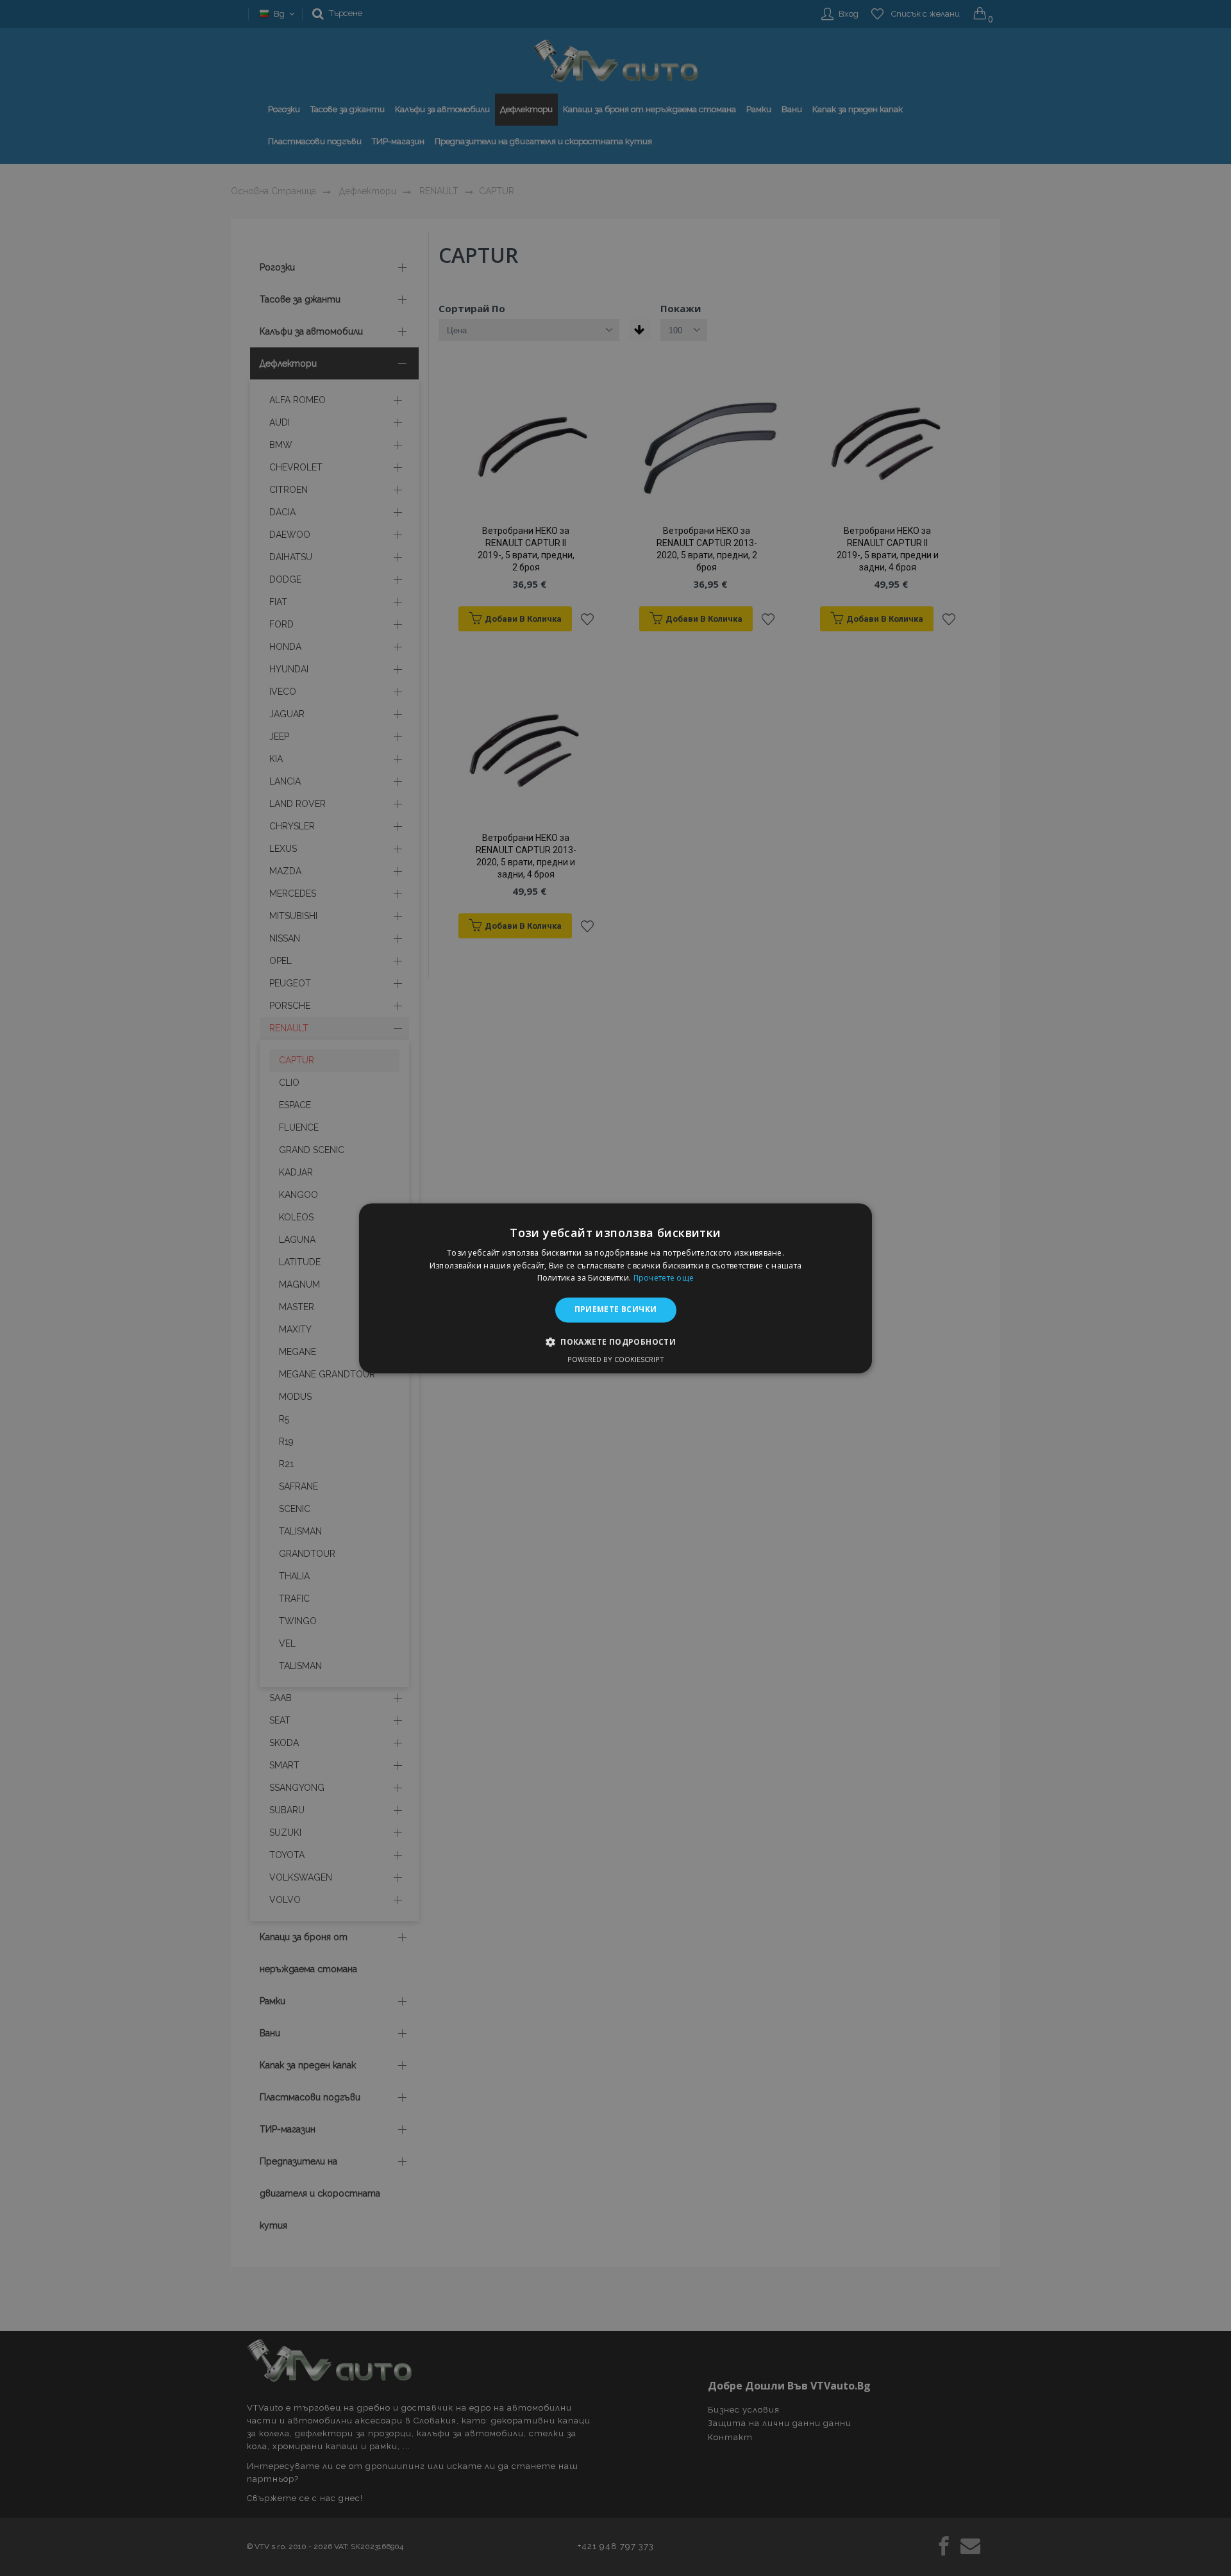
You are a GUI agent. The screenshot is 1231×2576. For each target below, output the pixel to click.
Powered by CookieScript (616, 1359)
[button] (615, 1342)
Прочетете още (664, 1278)
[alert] (615, 1288)
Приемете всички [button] (616, 1310)
